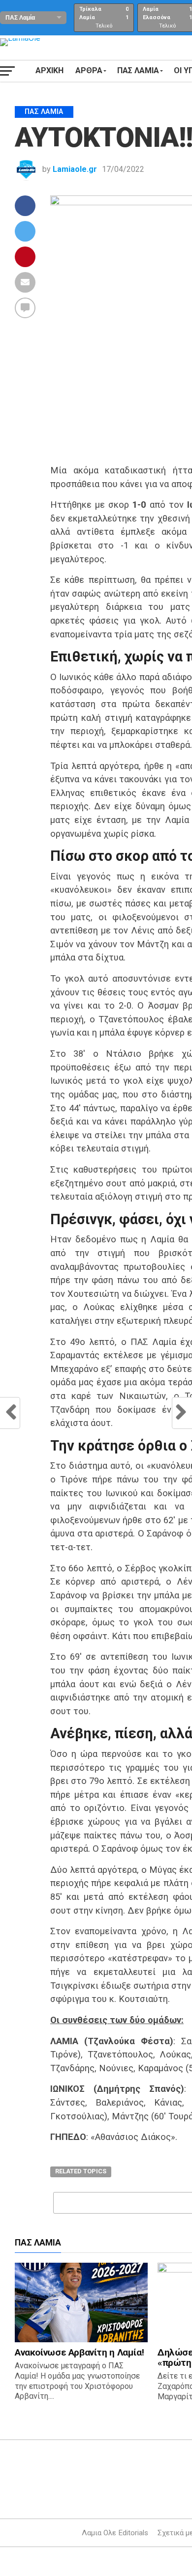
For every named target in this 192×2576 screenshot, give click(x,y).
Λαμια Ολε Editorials (115, 2533)
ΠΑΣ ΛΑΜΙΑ (138, 70)
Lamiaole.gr (75, 169)
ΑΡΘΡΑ (89, 70)
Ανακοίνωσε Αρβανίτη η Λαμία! (79, 2352)
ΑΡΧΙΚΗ (49, 70)
